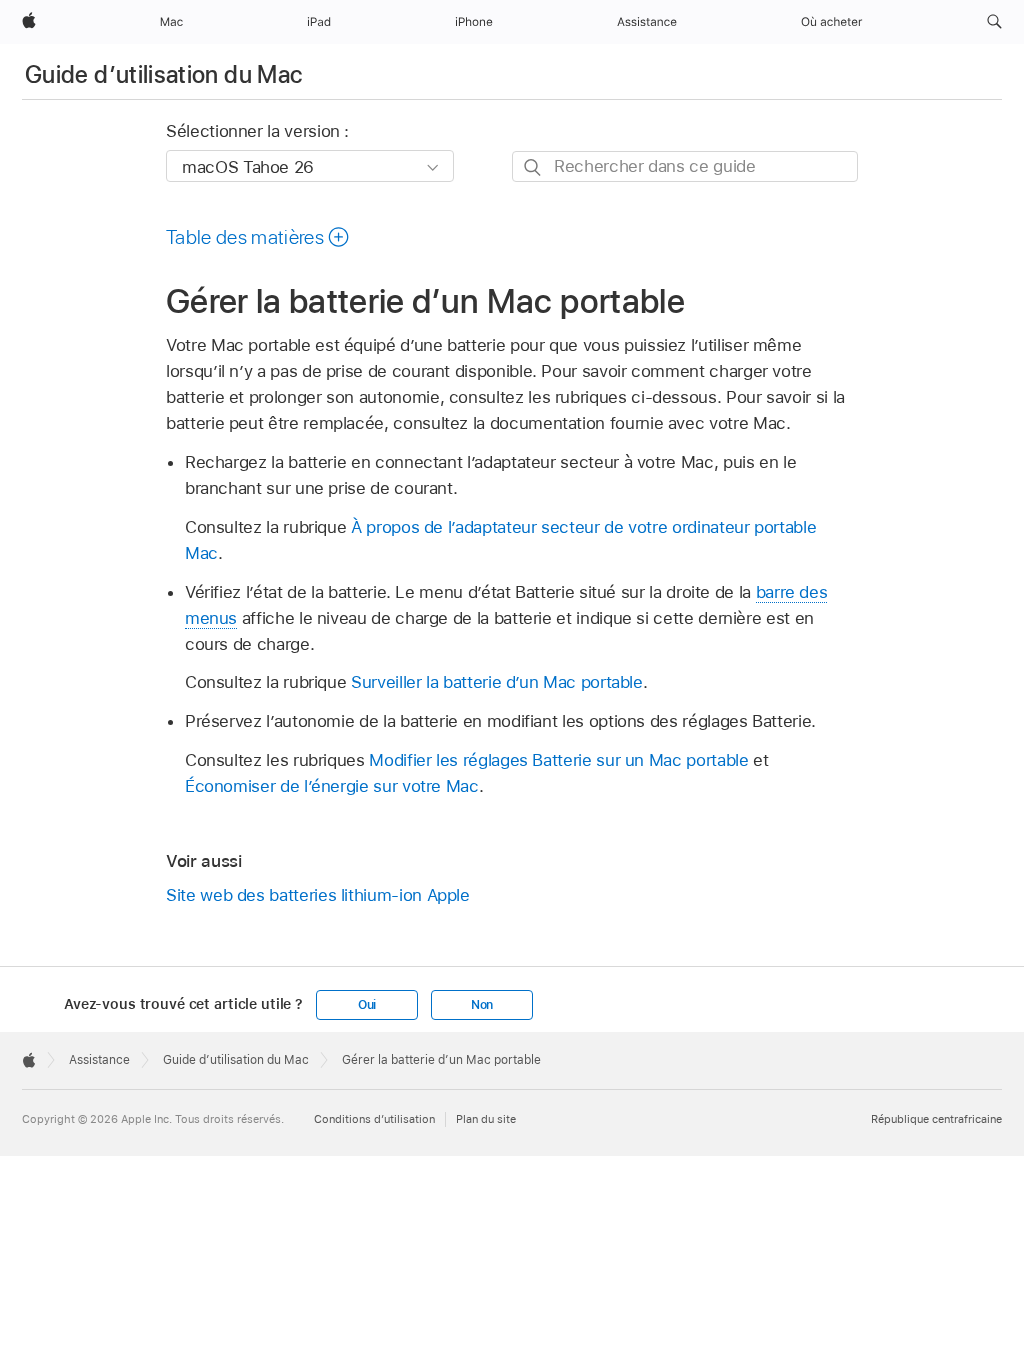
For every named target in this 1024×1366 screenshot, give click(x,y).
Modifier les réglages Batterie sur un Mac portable (558, 760)
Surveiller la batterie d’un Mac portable (497, 682)
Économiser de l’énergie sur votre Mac (332, 786)
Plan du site (486, 1119)
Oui (367, 1005)
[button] (994, 22)
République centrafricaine (936, 1119)
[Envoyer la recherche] (533, 167)
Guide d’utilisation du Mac (163, 74)
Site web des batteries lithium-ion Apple (318, 895)
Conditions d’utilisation (374, 1119)
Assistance (99, 1060)
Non (482, 1005)
